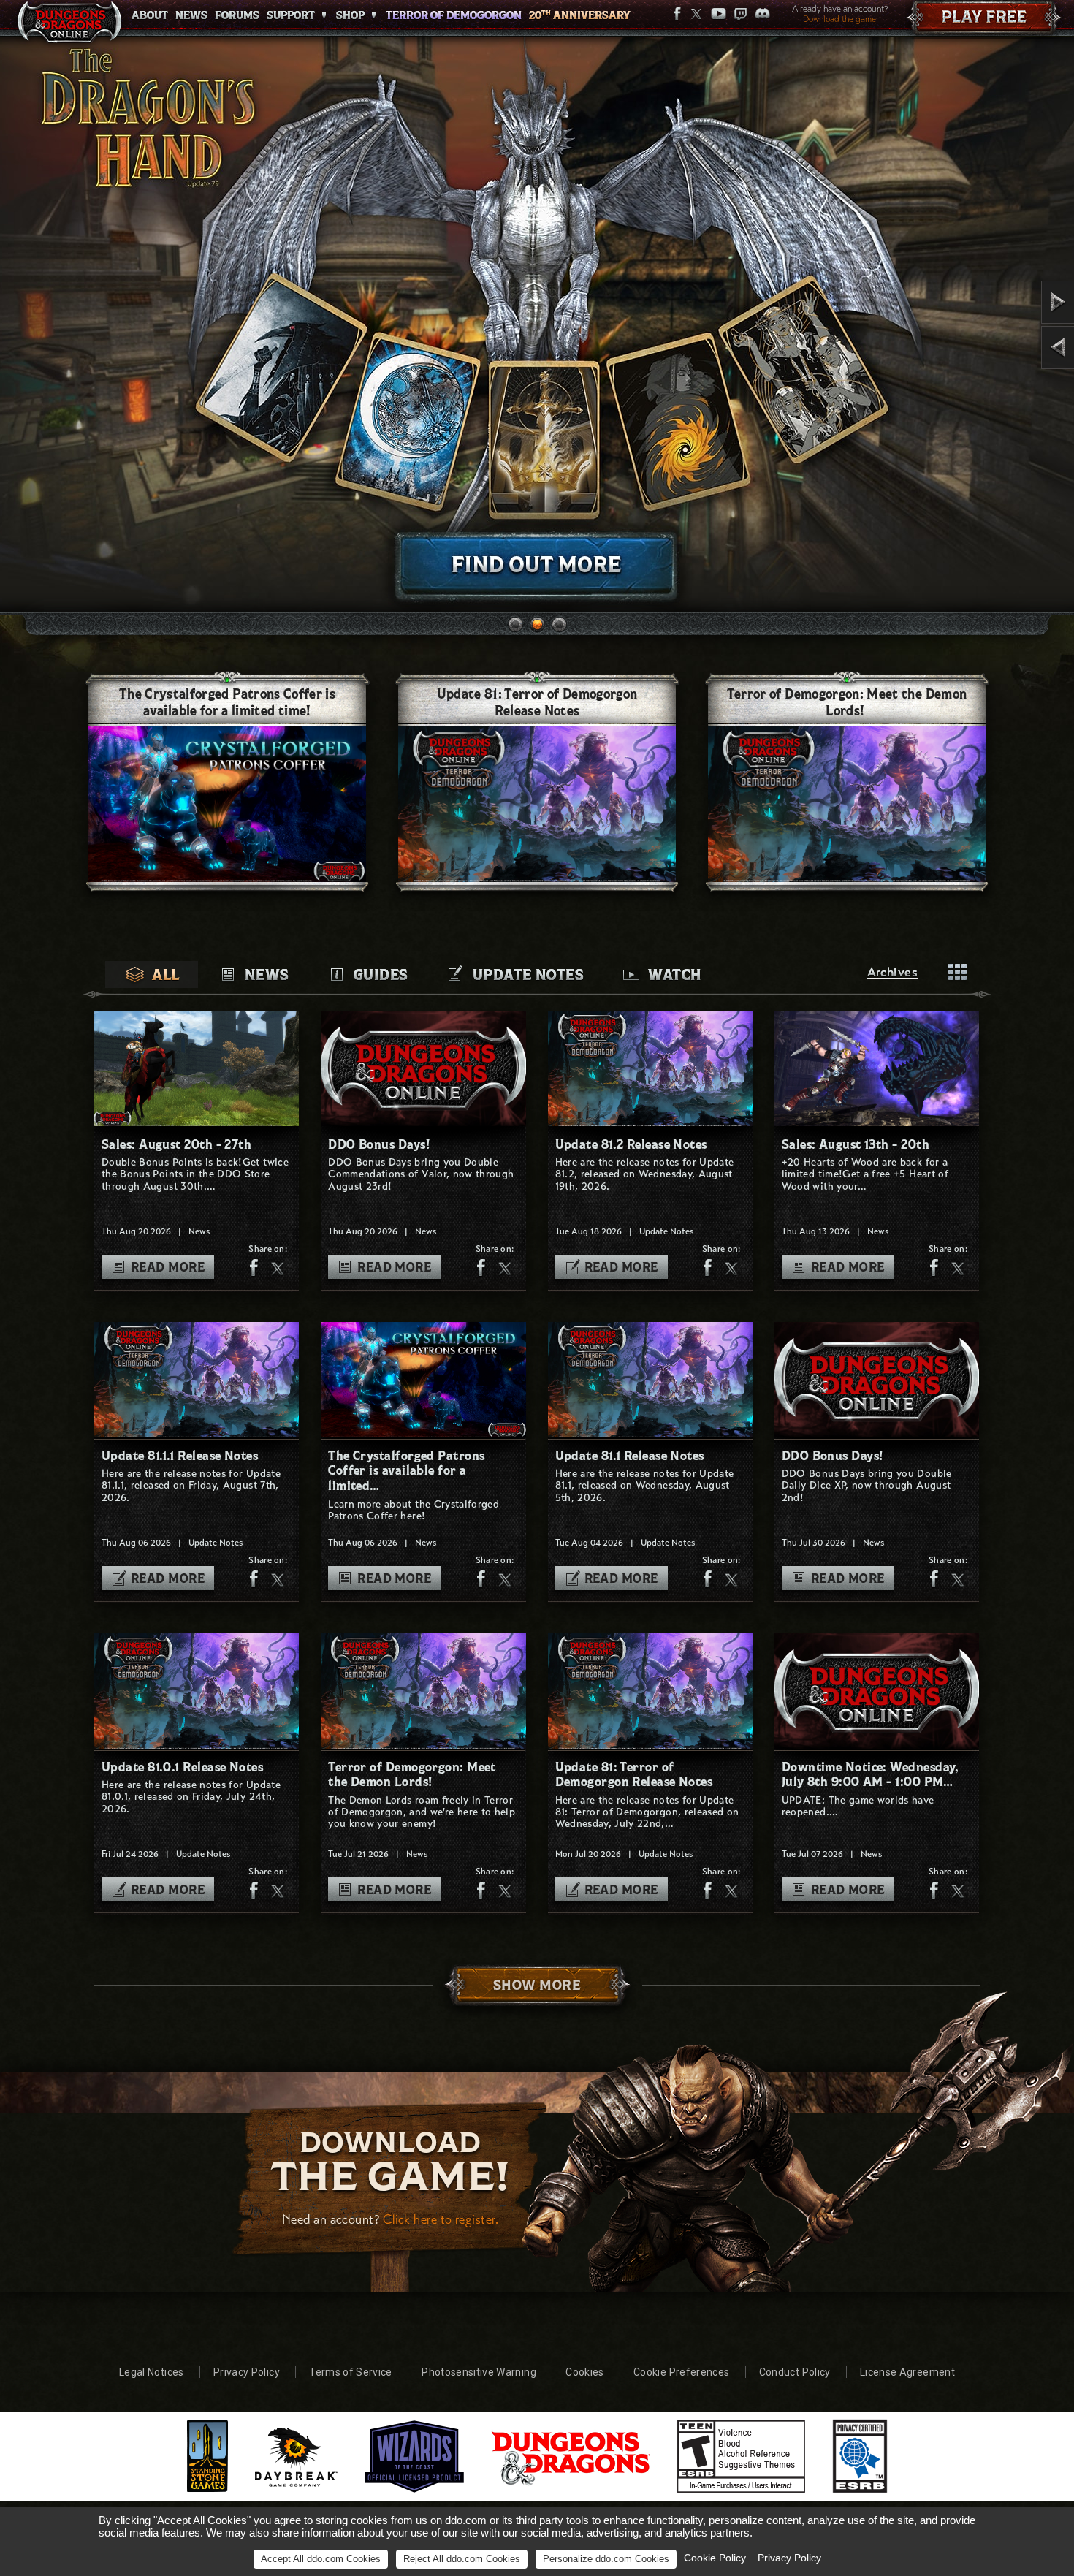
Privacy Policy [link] (789, 2558)
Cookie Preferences (681, 2372)
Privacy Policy (247, 2372)
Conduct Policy (795, 2372)
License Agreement (907, 2372)
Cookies (584, 2372)
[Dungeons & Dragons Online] (69, 25)
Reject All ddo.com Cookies (462, 2559)
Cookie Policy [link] (715, 2558)
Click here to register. (441, 2219)
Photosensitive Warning (479, 2372)
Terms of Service (351, 2372)
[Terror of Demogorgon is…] (1017, 302)
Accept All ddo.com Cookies (321, 2559)
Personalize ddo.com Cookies (606, 2559)
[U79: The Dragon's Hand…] (1017, 347)
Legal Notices (152, 2372)
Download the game (839, 19)
